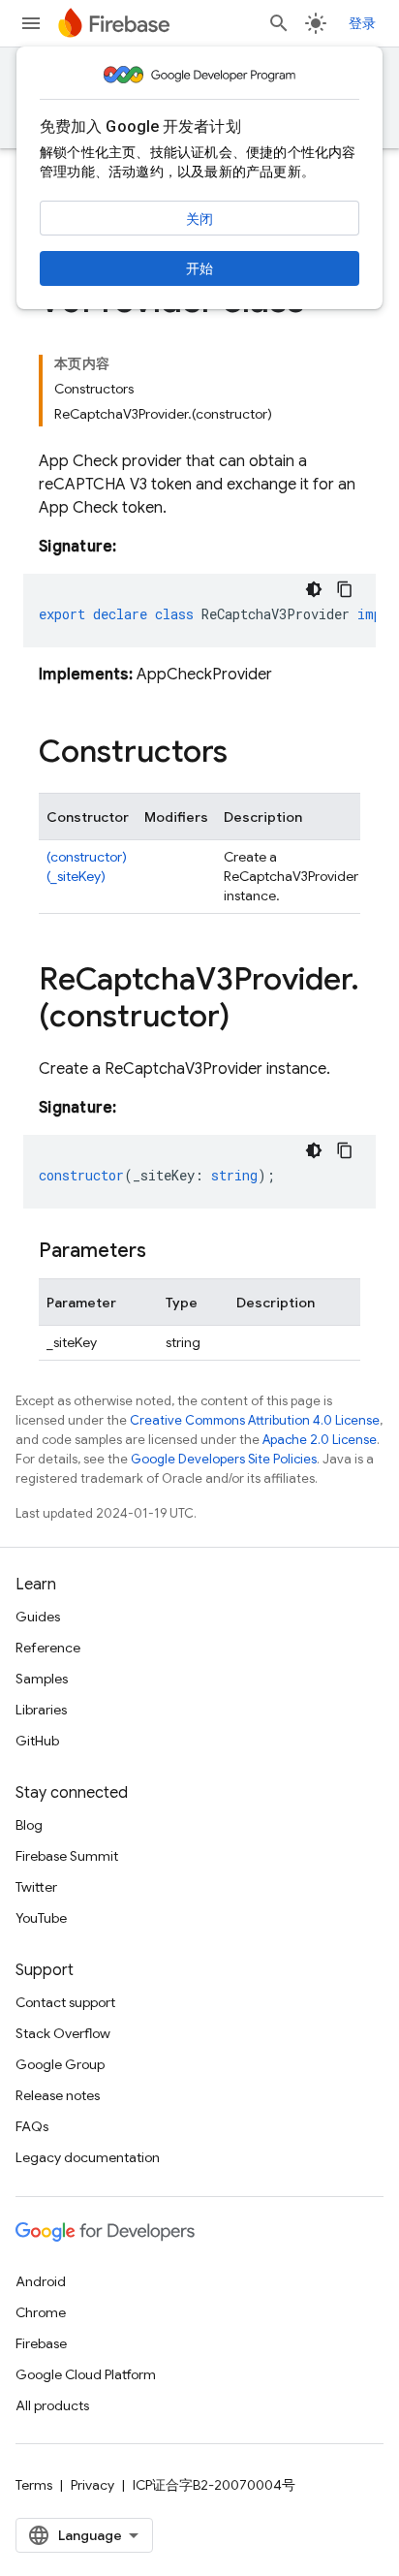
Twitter (36, 1887)
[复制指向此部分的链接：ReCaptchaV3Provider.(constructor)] (249, 1019)
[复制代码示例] (345, 589)
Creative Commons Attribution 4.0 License (255, 1420)
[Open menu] (31, 23)
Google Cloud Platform (86, 2374)
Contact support (65, 2002)
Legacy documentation (88, 2157)
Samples (42, 1679)
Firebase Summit (67, 1856)
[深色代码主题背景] (314, 589)
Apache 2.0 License (320, 1440)
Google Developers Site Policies (224, 1459)
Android (41, 2281)
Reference (48, 1648)
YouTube (41, 1918)
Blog (29, 1825)
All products (52, 2405)
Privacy (92, 2485)
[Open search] (279, 23)
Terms (34, 2485)
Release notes (58, 2095)
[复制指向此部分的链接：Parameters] (166, 1251)
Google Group (60, 2064)
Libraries (41, 1710)
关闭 (199, 219)
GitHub (37, 1741)
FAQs (32, 2126)
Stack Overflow (63, 2033)
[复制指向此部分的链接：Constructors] (247, 754)
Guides (38, 1617)
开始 (199, 268)
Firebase (41, 2343)
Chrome (41, 2312)
